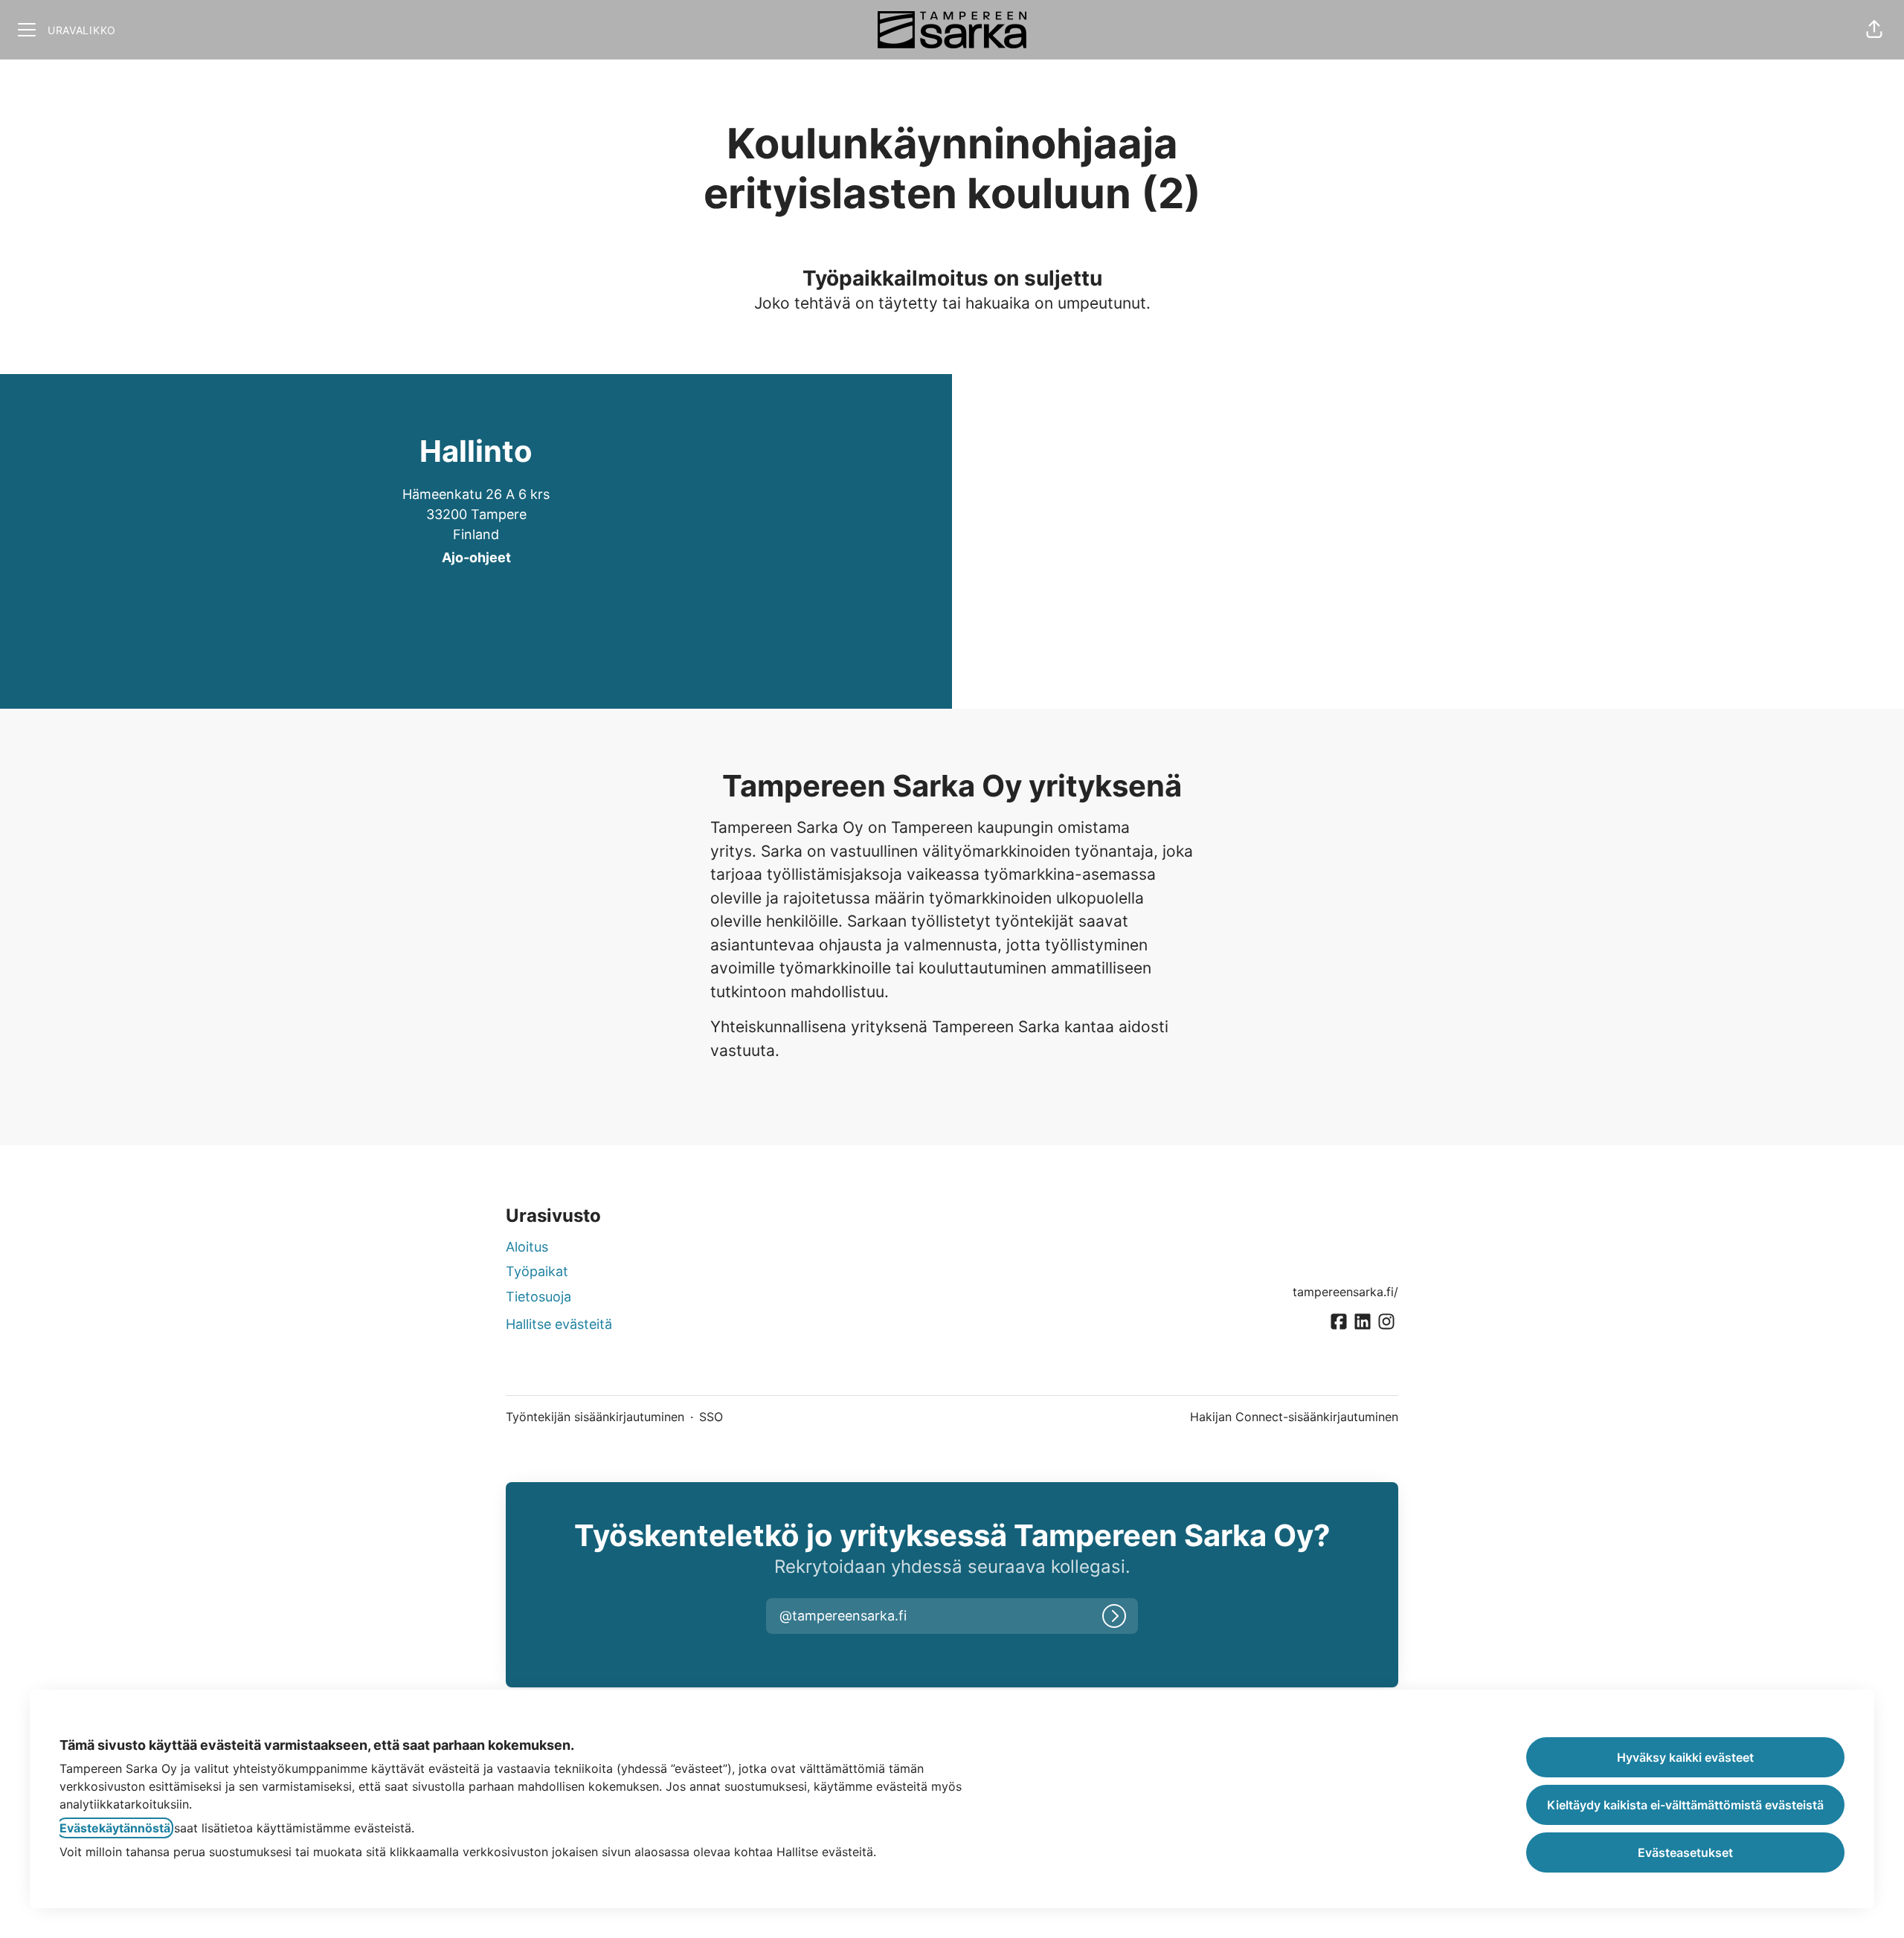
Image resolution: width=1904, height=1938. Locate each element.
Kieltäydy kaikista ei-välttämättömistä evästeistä (1685, 1805)
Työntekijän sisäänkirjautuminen (595, 1417)
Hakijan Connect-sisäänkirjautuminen (1294, 1417)
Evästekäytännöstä (115, 1828)
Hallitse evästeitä (559, 1324)
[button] (1874, 30)
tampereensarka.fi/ (1345, 1292)
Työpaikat (537, 1271)
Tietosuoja (538, 1297)
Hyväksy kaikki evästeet (1685, 1757)
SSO (711, 1417)
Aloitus (527, 1247)
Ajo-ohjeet (476, 557)
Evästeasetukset (1685, 1852)
